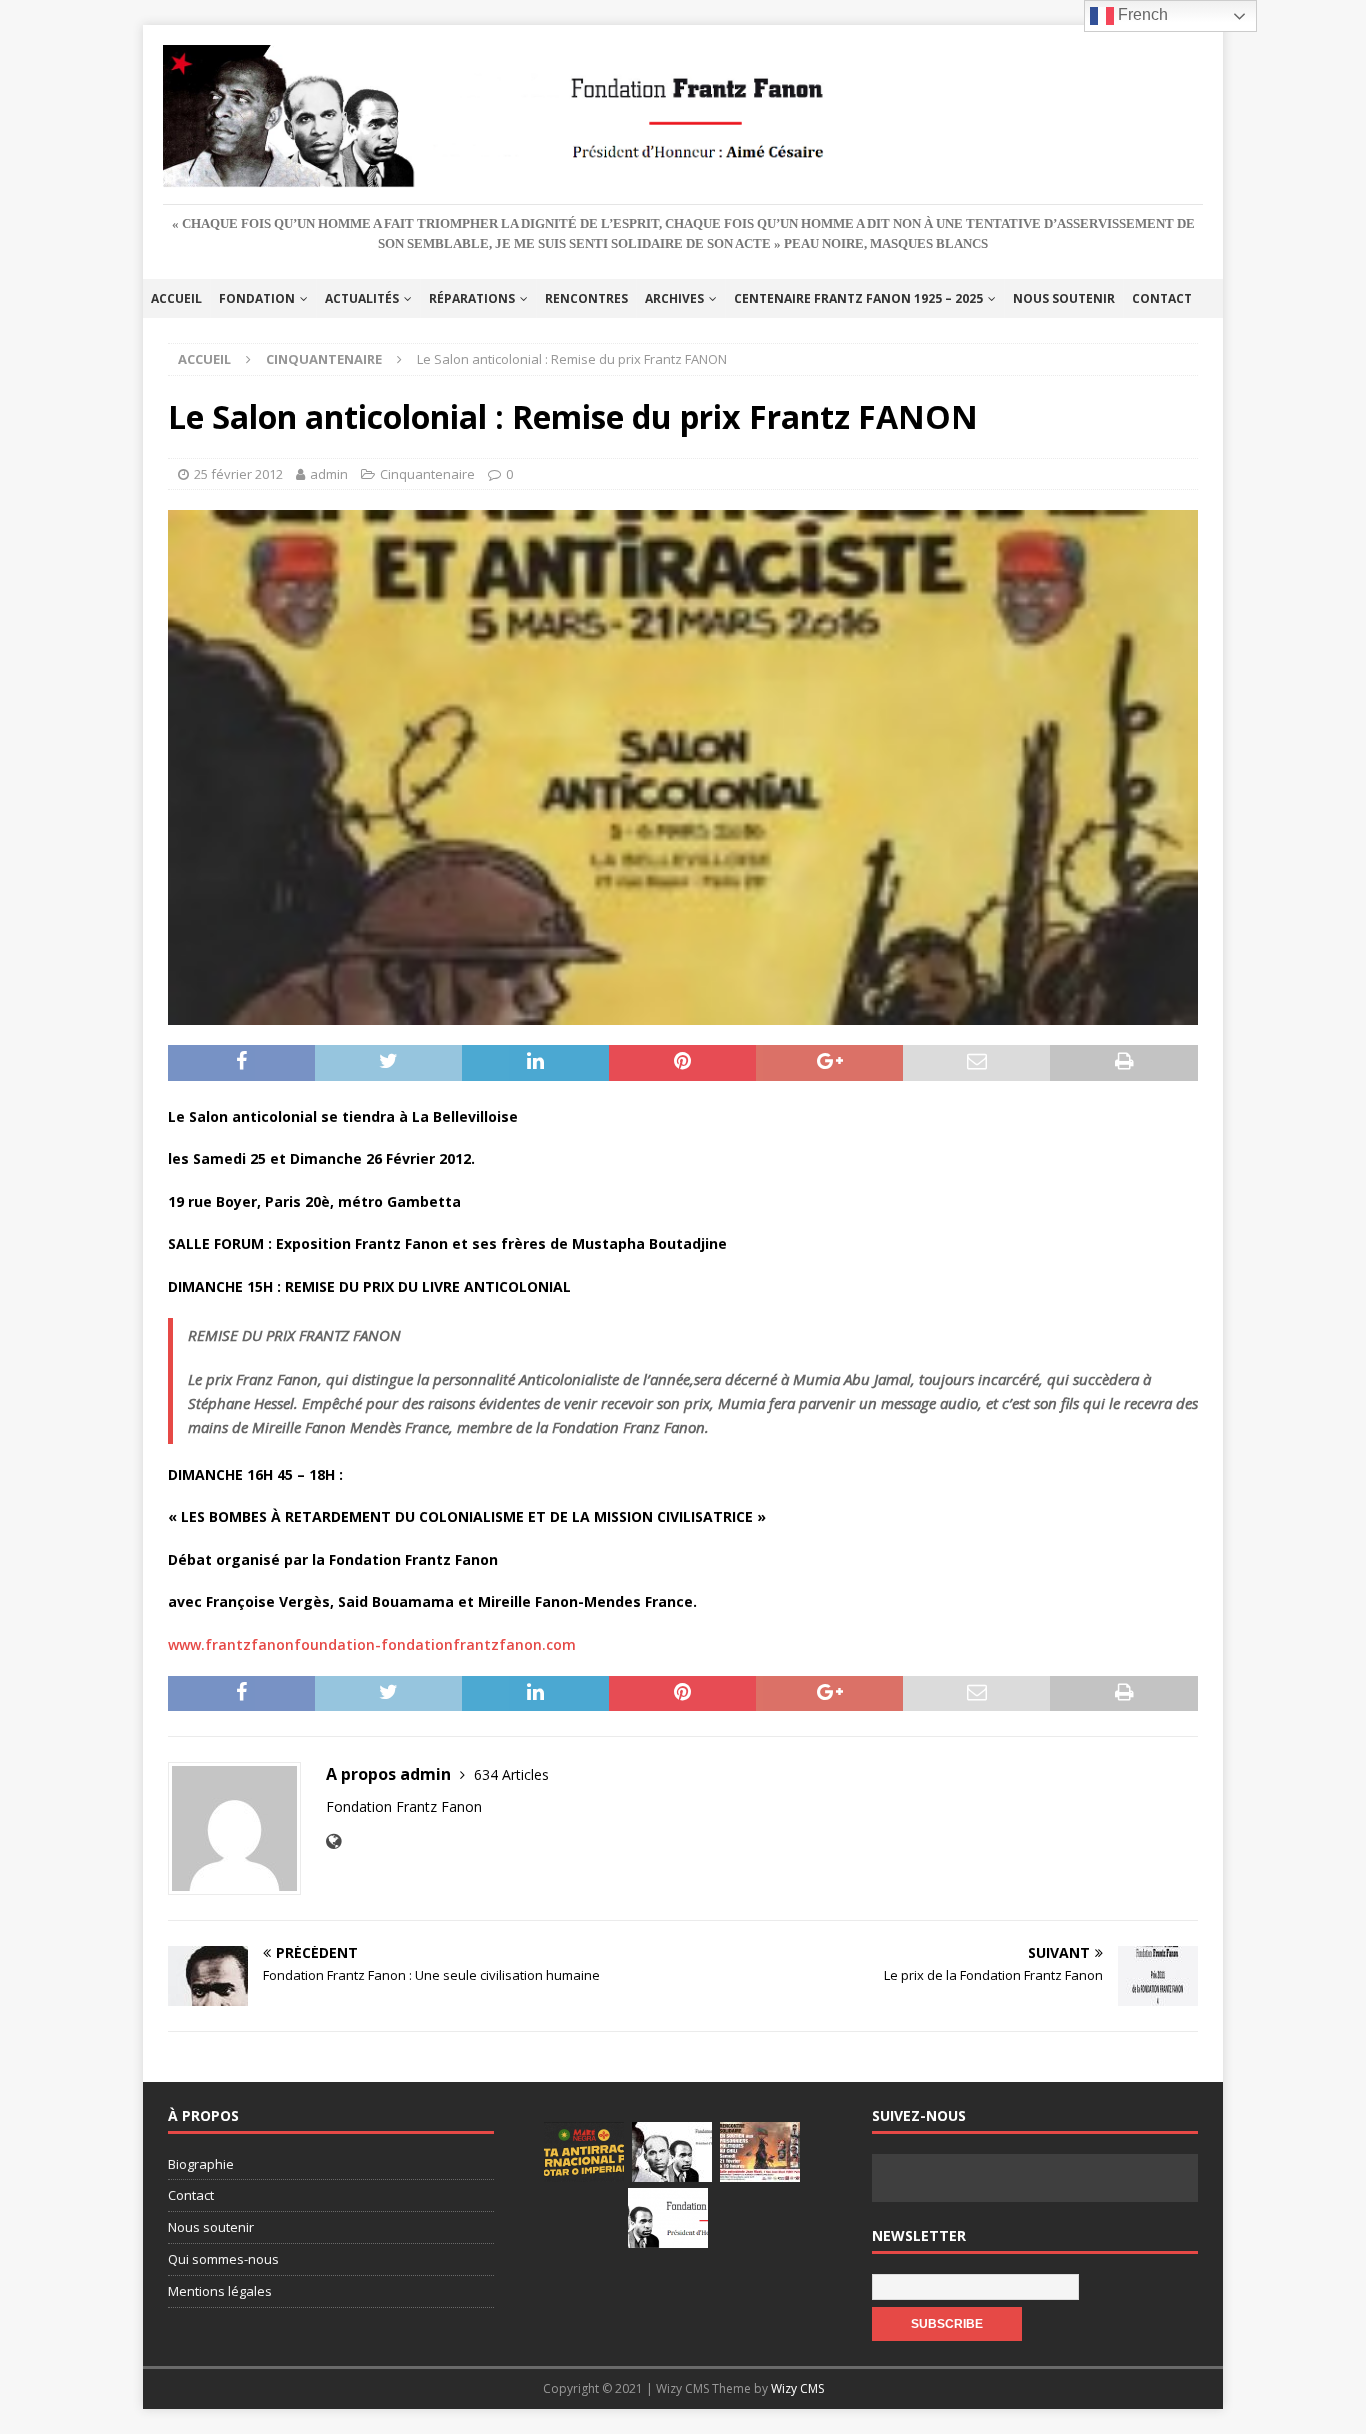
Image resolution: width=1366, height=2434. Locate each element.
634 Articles (511, 1774)
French (1141, 14)
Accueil (176, 298)
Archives (674, 298)
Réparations (472, 298)
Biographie (201, 2164)
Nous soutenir (1064, 298)
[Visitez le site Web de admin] (333, 1841)
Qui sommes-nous (223, 2259)
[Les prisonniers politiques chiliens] (760, 2152)
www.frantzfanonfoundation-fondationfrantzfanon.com (372, 1644)
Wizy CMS (797, 2388)
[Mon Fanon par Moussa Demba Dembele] (668, 2218)
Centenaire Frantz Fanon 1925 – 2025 (858, 298)
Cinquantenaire (427, 474)
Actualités (362, 298)
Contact (1162, 298)
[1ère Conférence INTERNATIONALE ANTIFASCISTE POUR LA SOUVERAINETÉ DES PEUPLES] (584, 2152)
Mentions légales (220, 2291)
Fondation (257, 298)
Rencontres (586, 298)
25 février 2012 (238, 474)
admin (329, 474)
